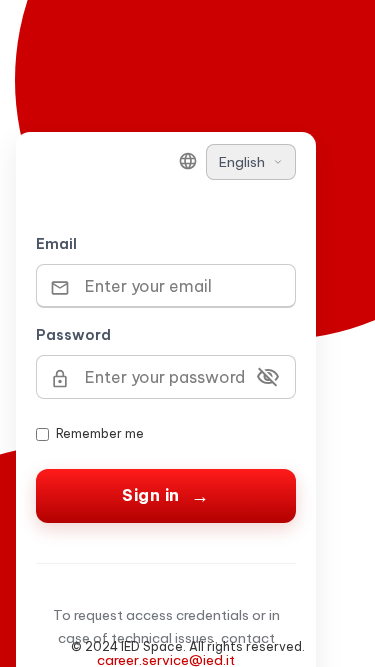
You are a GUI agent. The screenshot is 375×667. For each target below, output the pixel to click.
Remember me (100, 433)
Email (56, 244)
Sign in (151, 495)
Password (73, 335)
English (242, 162)
